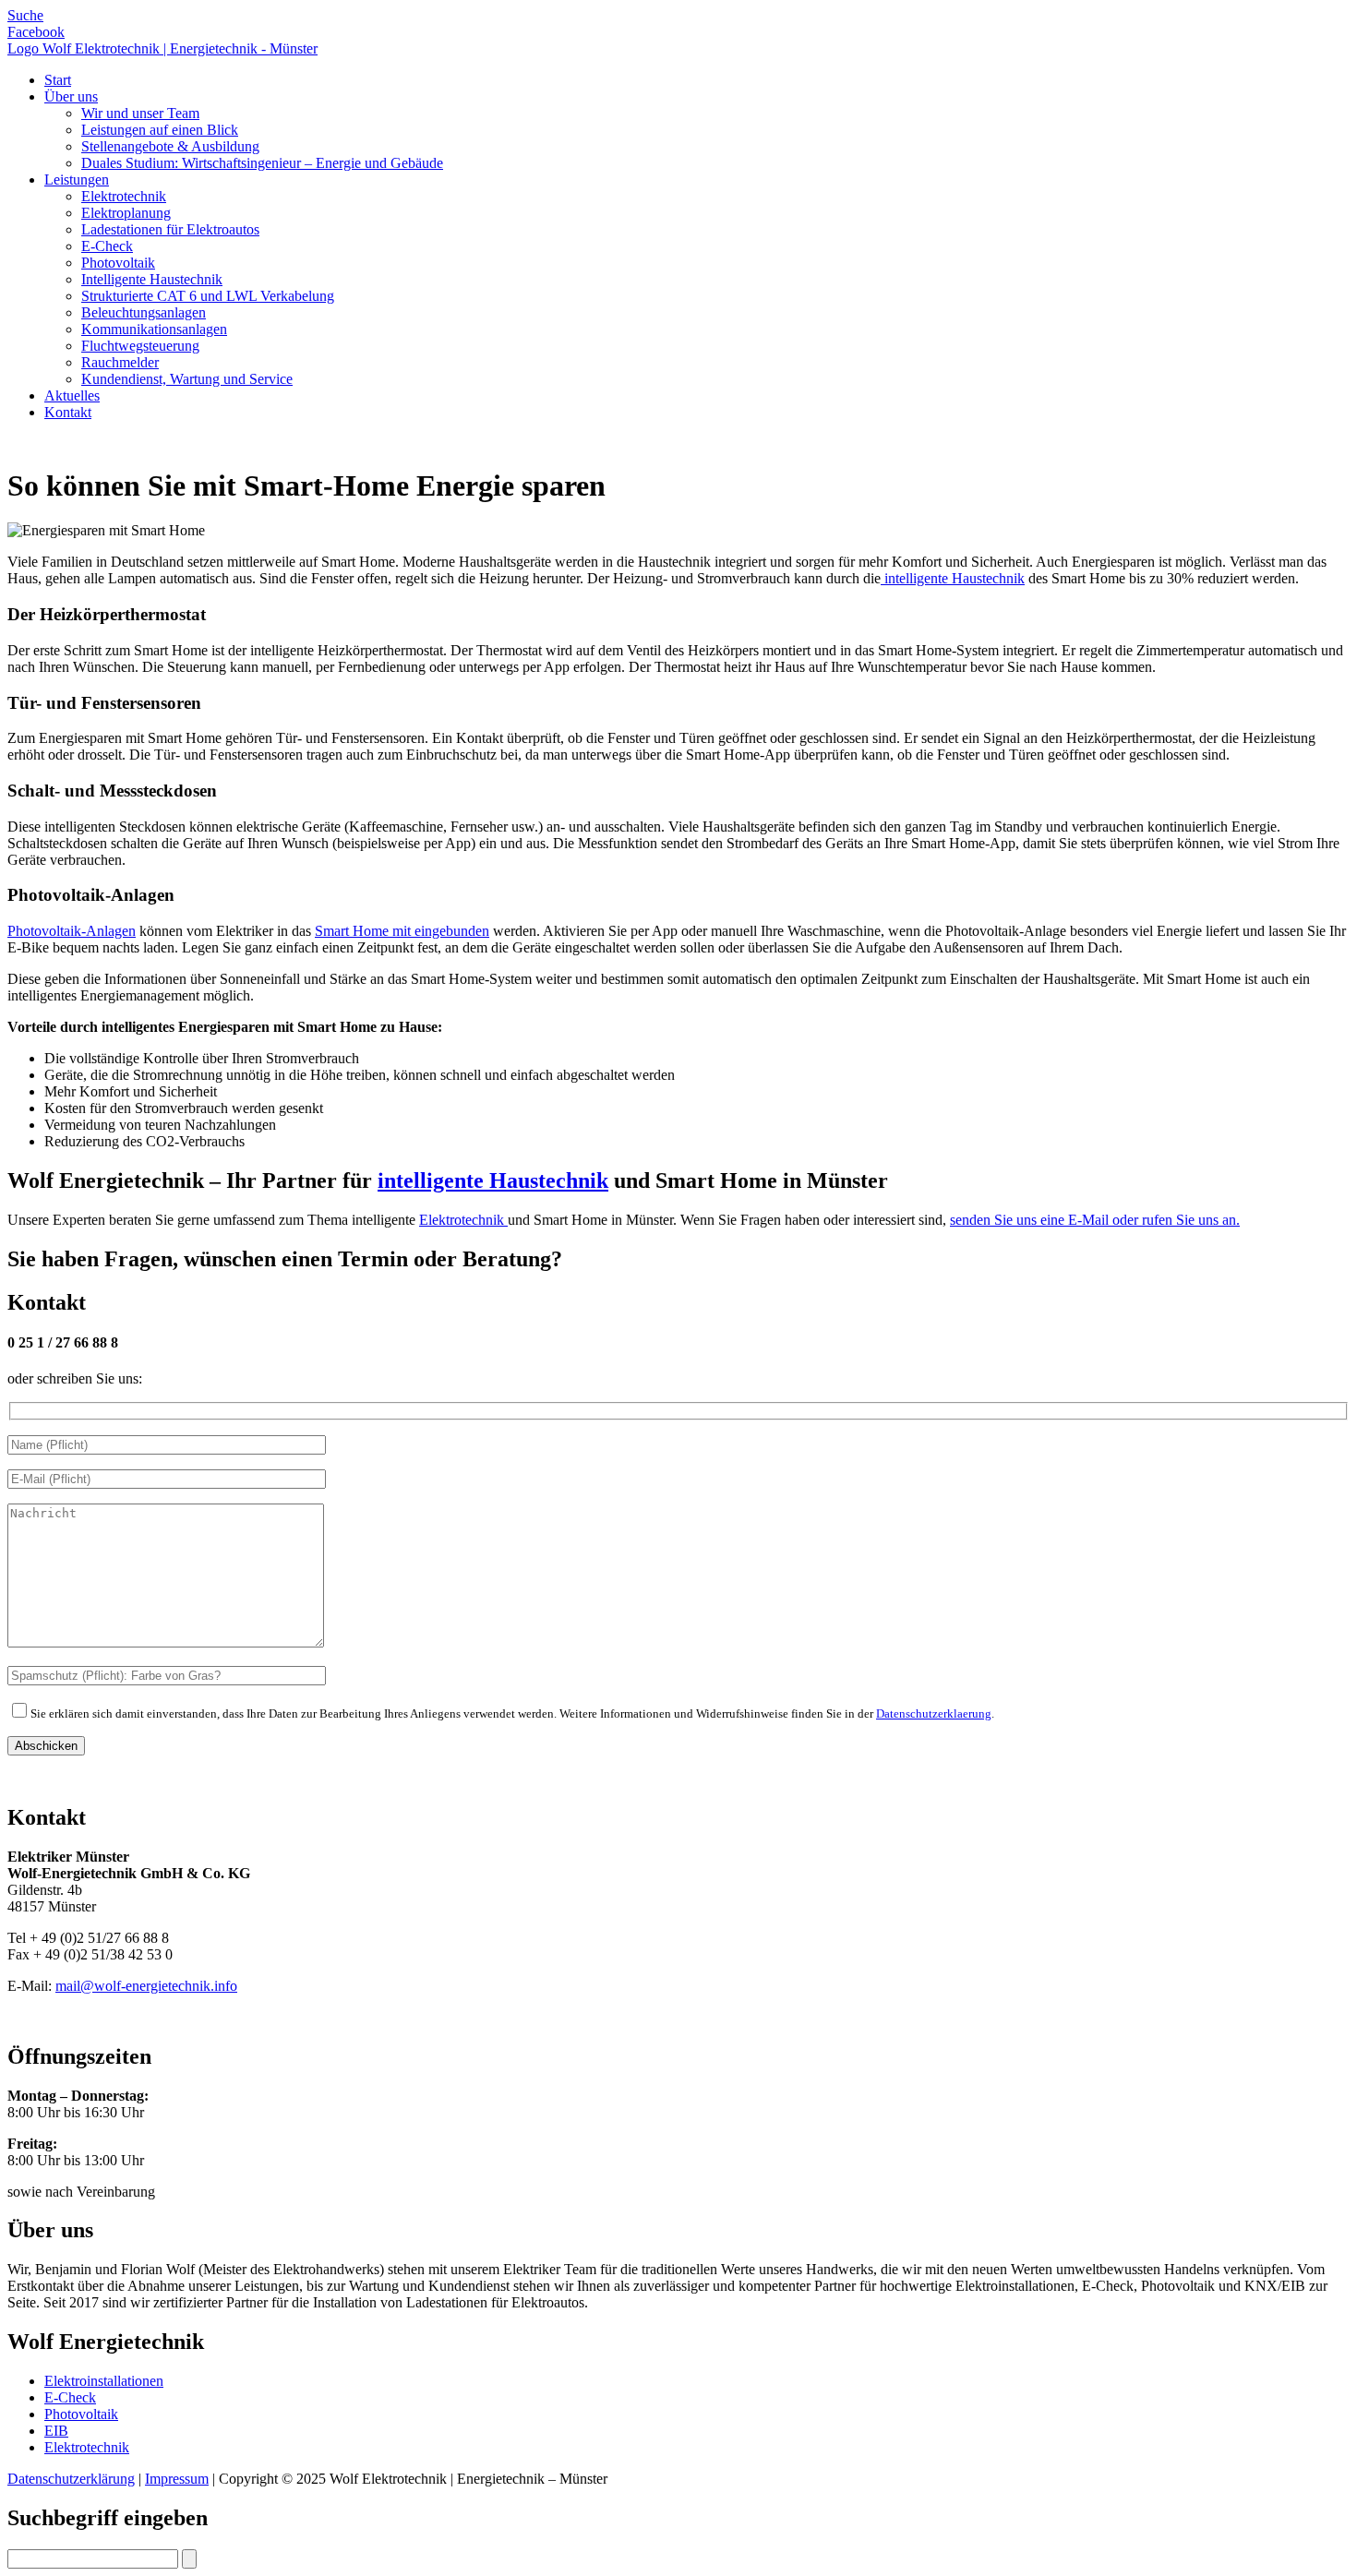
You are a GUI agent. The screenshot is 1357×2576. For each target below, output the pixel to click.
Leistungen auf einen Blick (160, 130)
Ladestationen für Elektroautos (170, 229)
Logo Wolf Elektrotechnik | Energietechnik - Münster (162, 48)
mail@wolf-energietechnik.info (146, 1986)
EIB (56, 2431)
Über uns (71, 96)
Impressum (177, 2479)
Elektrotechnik (124, 196)
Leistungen (77, 180)
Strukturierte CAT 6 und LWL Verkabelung (208, 296)
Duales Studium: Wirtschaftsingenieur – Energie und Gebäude (262, 163)
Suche (25, 15)
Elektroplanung (126, 213)
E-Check (107, 246)
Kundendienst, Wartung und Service (187, 379)
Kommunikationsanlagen (154, 329)
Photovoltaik (118, 263)
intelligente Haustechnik (953, 578)
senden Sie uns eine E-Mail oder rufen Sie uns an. (1095, 1220)
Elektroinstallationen (104, 2381)
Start (58, 80)
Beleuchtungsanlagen (144, 312)
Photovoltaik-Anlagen (72, 931)
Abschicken (46, 1746)
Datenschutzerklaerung (934, 1713)
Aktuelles (72, 395)
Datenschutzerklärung (71, 2479)
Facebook (36, 32)
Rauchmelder (120, 362)
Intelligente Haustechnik (152, 279)
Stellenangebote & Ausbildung (170, 146)
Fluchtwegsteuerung (140, 346)
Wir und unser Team (140, 113)
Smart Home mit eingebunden (402, 931)
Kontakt (68, 412)
